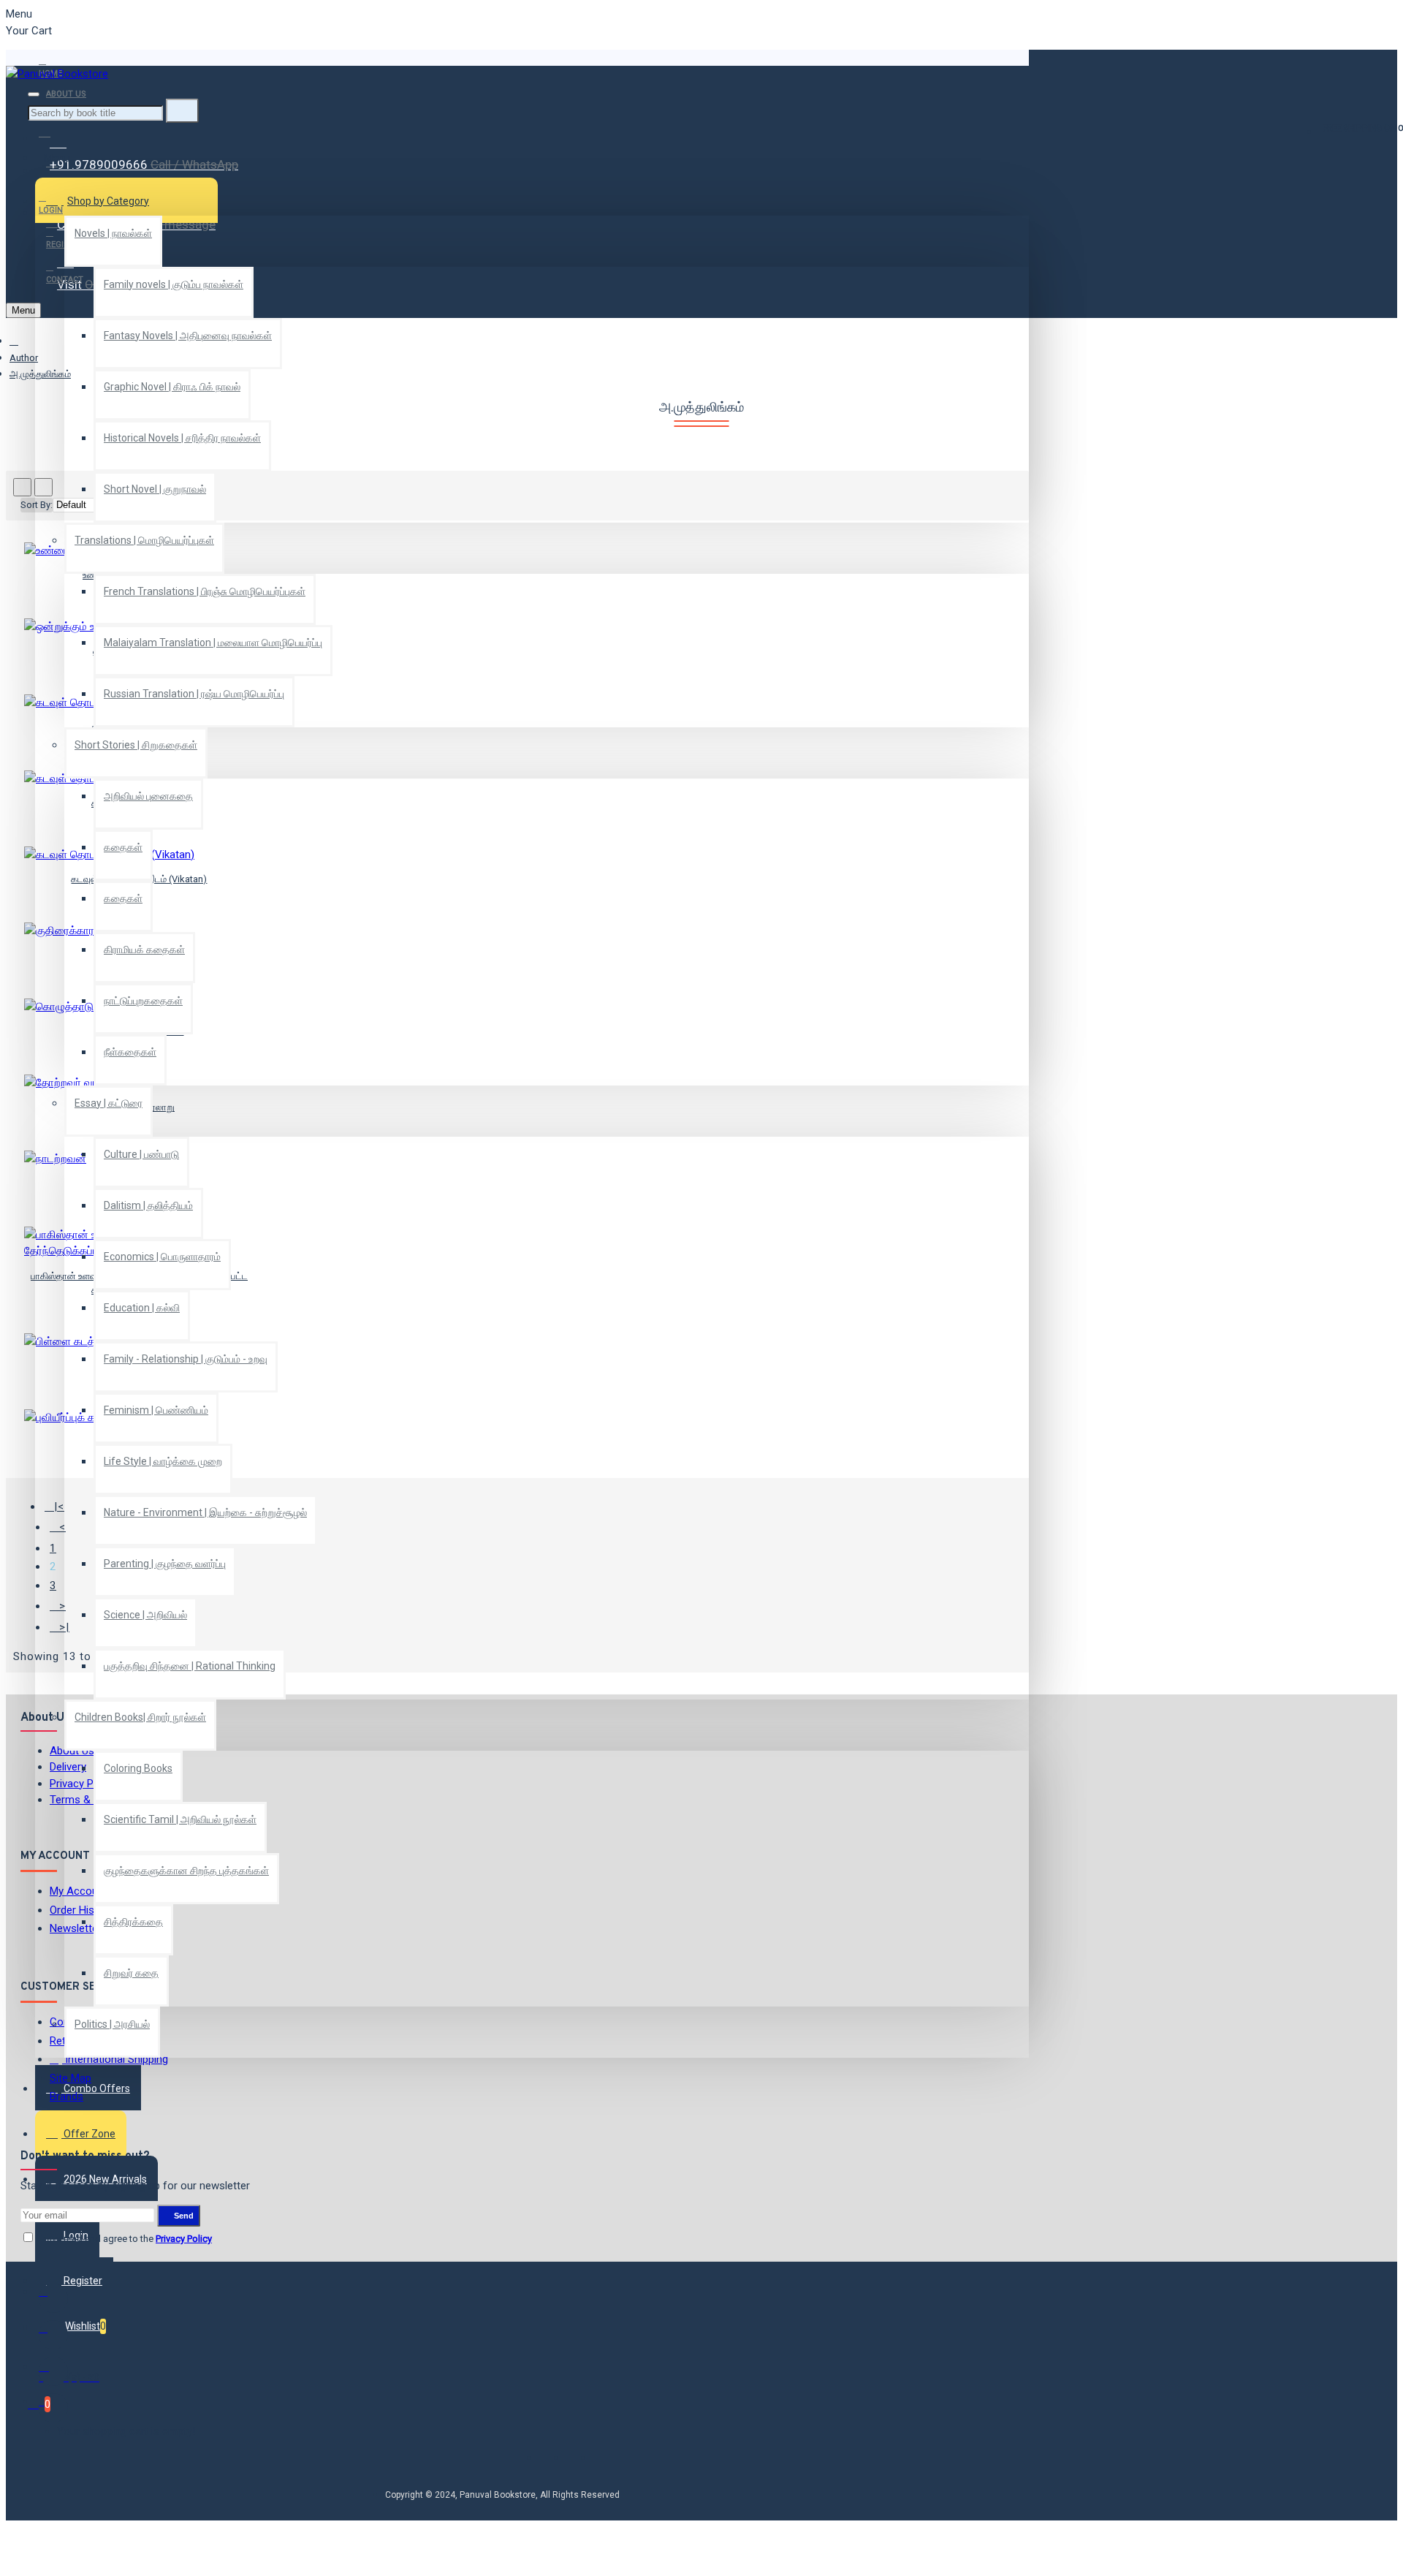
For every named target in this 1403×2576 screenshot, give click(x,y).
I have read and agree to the (123, 2239)
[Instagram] (53, 2371)
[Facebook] (53, 2298)
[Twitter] (53, 2335)
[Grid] (22, 487)
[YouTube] (53, 2408)
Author (24, 358)
